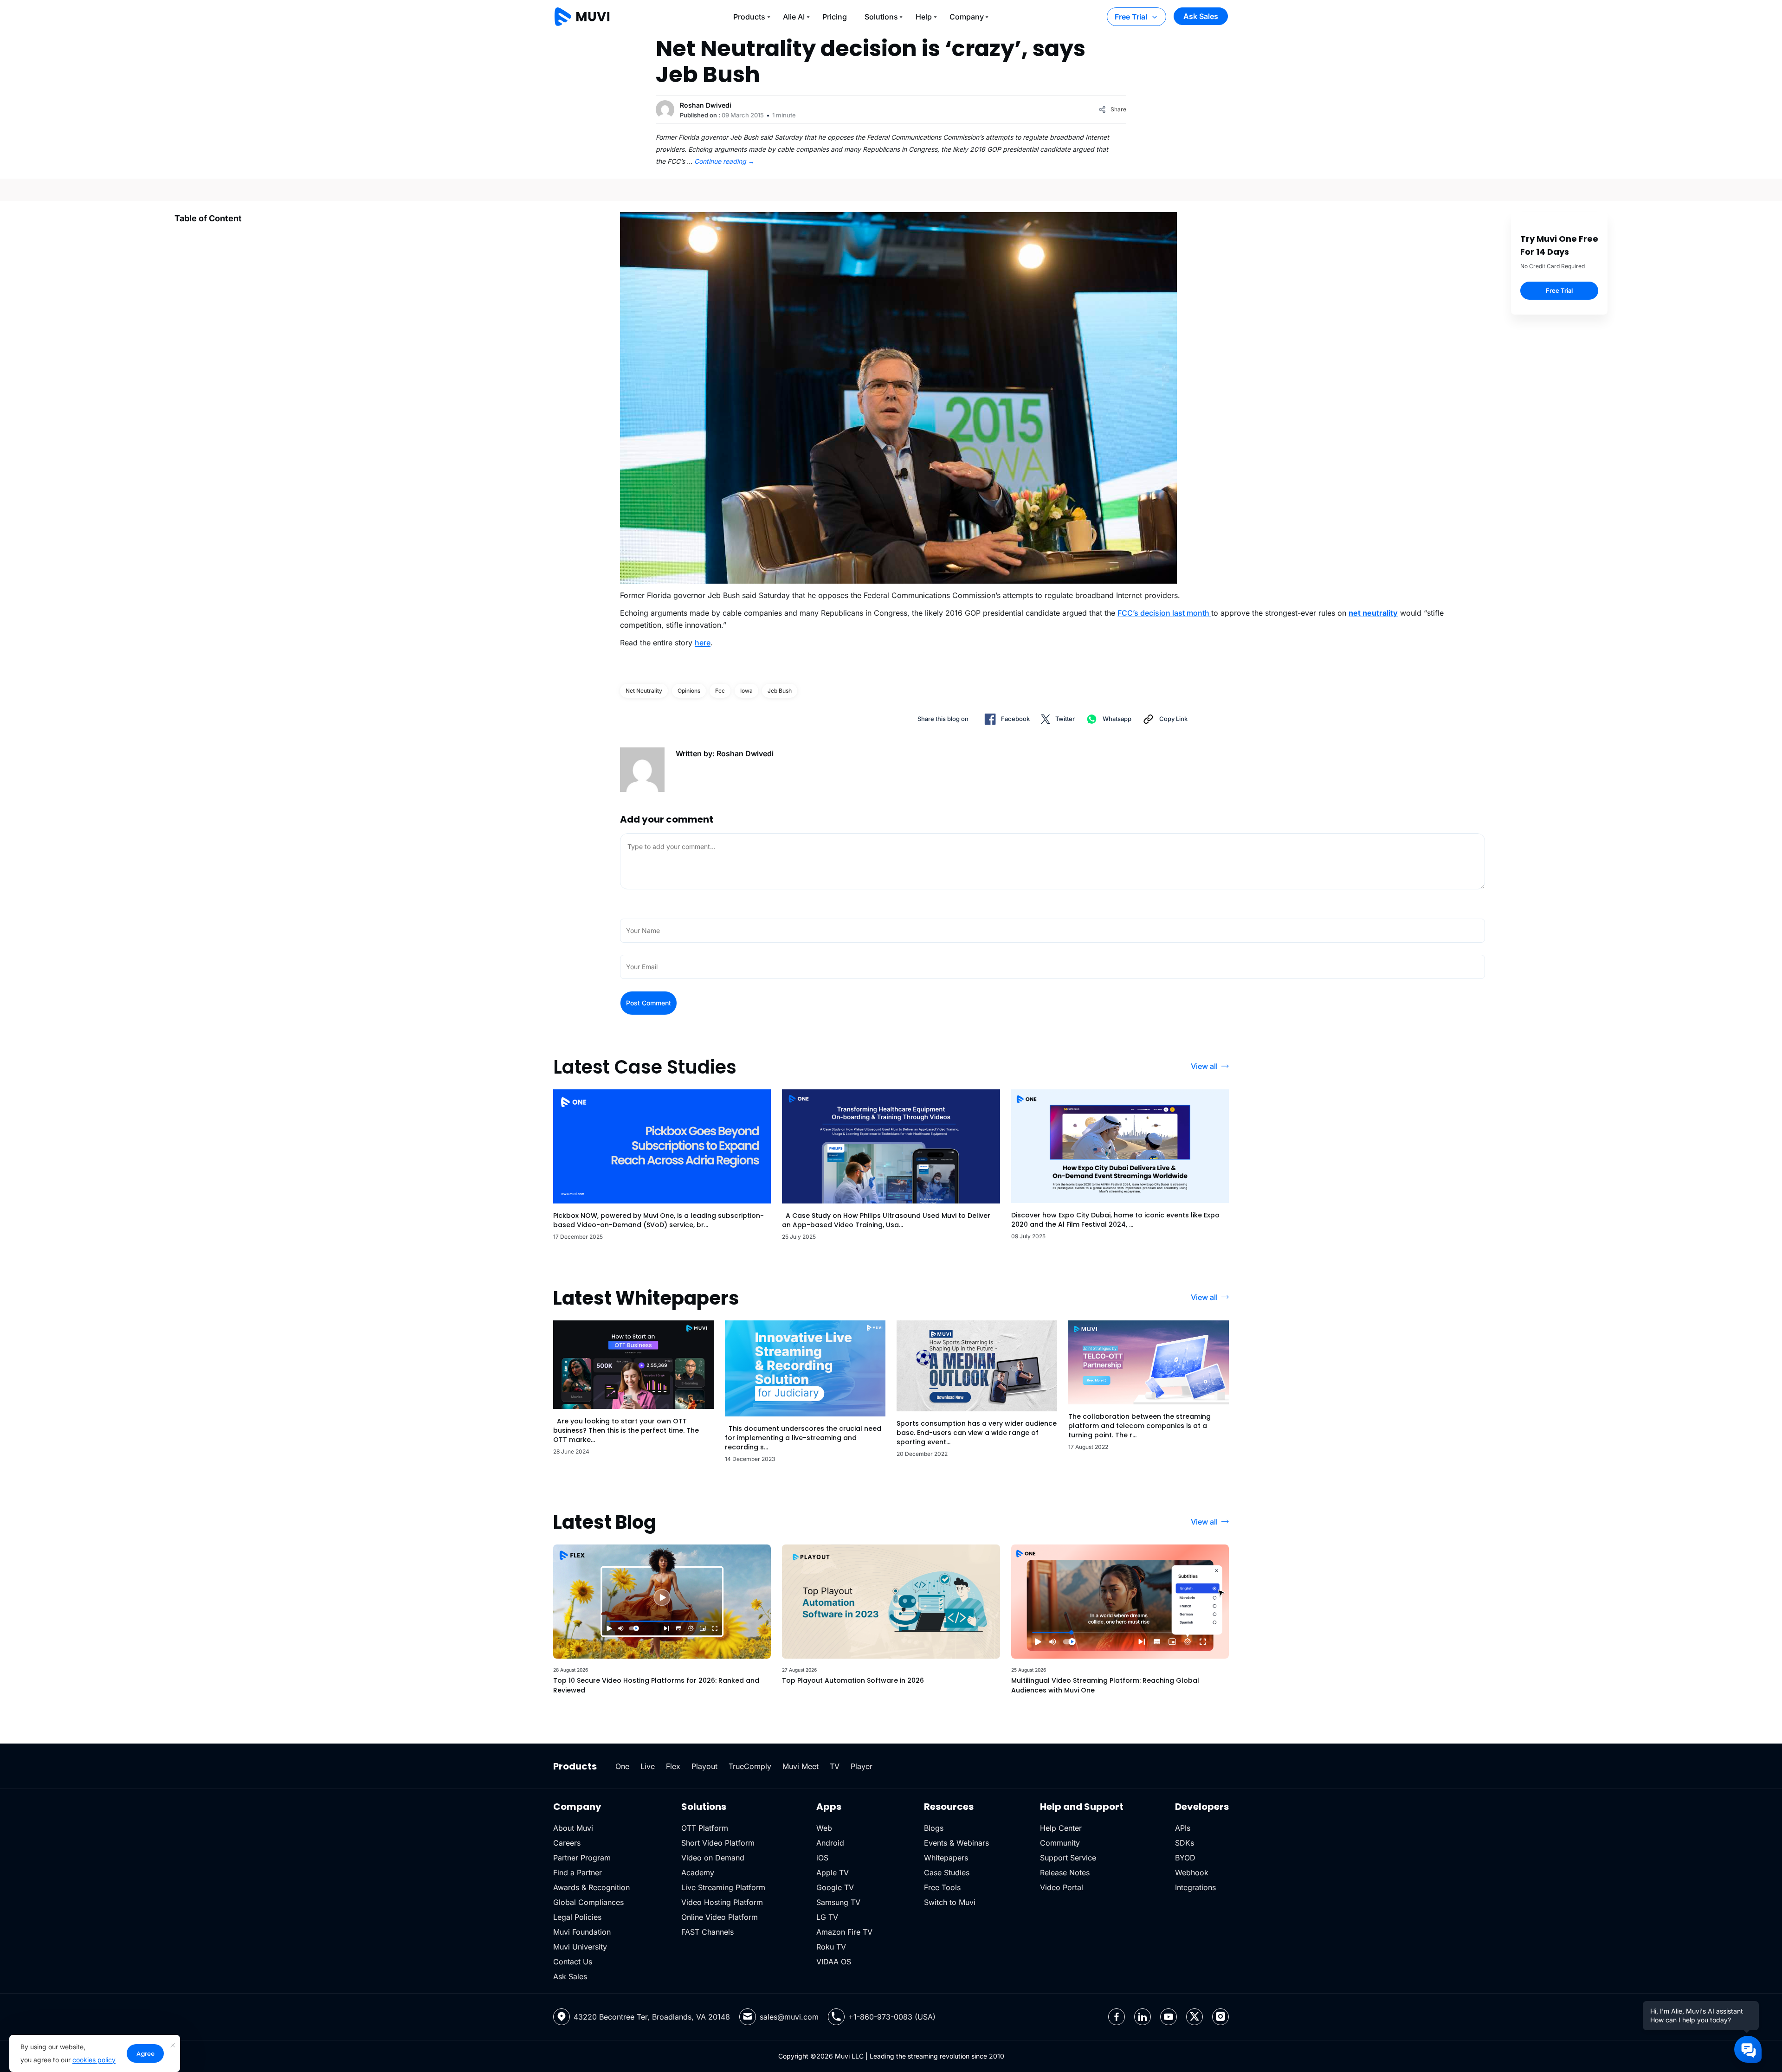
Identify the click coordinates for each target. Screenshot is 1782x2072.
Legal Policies (577, 1917)
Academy (698, 1873)
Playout (704, 1766)
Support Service (1068, 1858)
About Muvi (573, 1828)
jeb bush (780, 691)
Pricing (835, 17)
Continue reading (724, 161)
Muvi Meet (801, 1766)
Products (749, 17)
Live (648, 1766)
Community (1060, 1843)
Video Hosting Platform (722, 1902)
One (622, 1766)
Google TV (835, 1887)
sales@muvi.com (789, 2017)
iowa (746, 691)
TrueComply (750, 1766)
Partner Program (582, 1858)
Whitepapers (946, 1858)
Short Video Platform (718, 1843)
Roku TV (831, 1947)
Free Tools (942, 1887)
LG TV (827, 1917)
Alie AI (794, 17)
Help (924, 17)
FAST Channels (707, 1932)
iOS (822, 1858)
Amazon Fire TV (844, 1932)
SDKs (1185, 1843)
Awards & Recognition (591, 1887)
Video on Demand (713, 1858)
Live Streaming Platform (723, 1887)
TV (835, 1766)
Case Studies (947, 1873)
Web (824, 1828)
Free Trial (1131, 17)
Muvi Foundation (582, 1932)
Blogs (934, 1828)
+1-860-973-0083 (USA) (892, 2017)
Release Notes (1065, 1873)
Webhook (1192, 1873)
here (703, 643)
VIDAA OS (834, 1962)
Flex (673, 1766)
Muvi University (580, 1947)
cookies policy (94, 2060)
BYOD (1185, 1858)
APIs (1183, 1828)
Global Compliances (588, 1902)
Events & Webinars (956, 1843)
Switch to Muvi (950, 1902)
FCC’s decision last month (1164, 613)
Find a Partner (578, 1873)
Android (830, 1843)
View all (1204, 1066)
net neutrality (644, 691)
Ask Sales (1201, 16)
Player (862, 1766)
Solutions (881, 17)
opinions (689, 691)
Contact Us (573, 1962)
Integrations (1195, 1887)
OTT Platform (705, 1828)
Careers (567, 1843)
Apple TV (833, 1873)
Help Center (1061, 1828)
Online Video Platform (720, 1917)
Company (967, 17)
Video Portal (1062, 1887)
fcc (720, 691)
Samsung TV (838, 1902)
